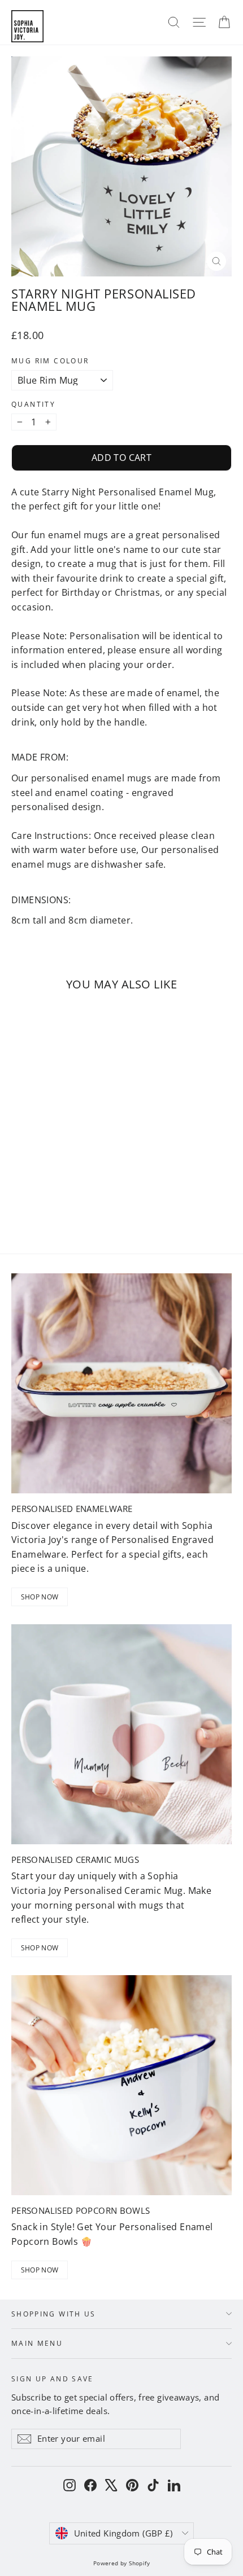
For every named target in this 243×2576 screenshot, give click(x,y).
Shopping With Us (54, 2314)
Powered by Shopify (121, 2563)
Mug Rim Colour (50, 361)
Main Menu (37, 2343)
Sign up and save (53, 2378)
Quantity (33, 405)
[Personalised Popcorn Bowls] (121, 2085)
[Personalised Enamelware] (121, 1383)
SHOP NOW (40, 1597)
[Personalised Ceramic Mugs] (121, 1734)
